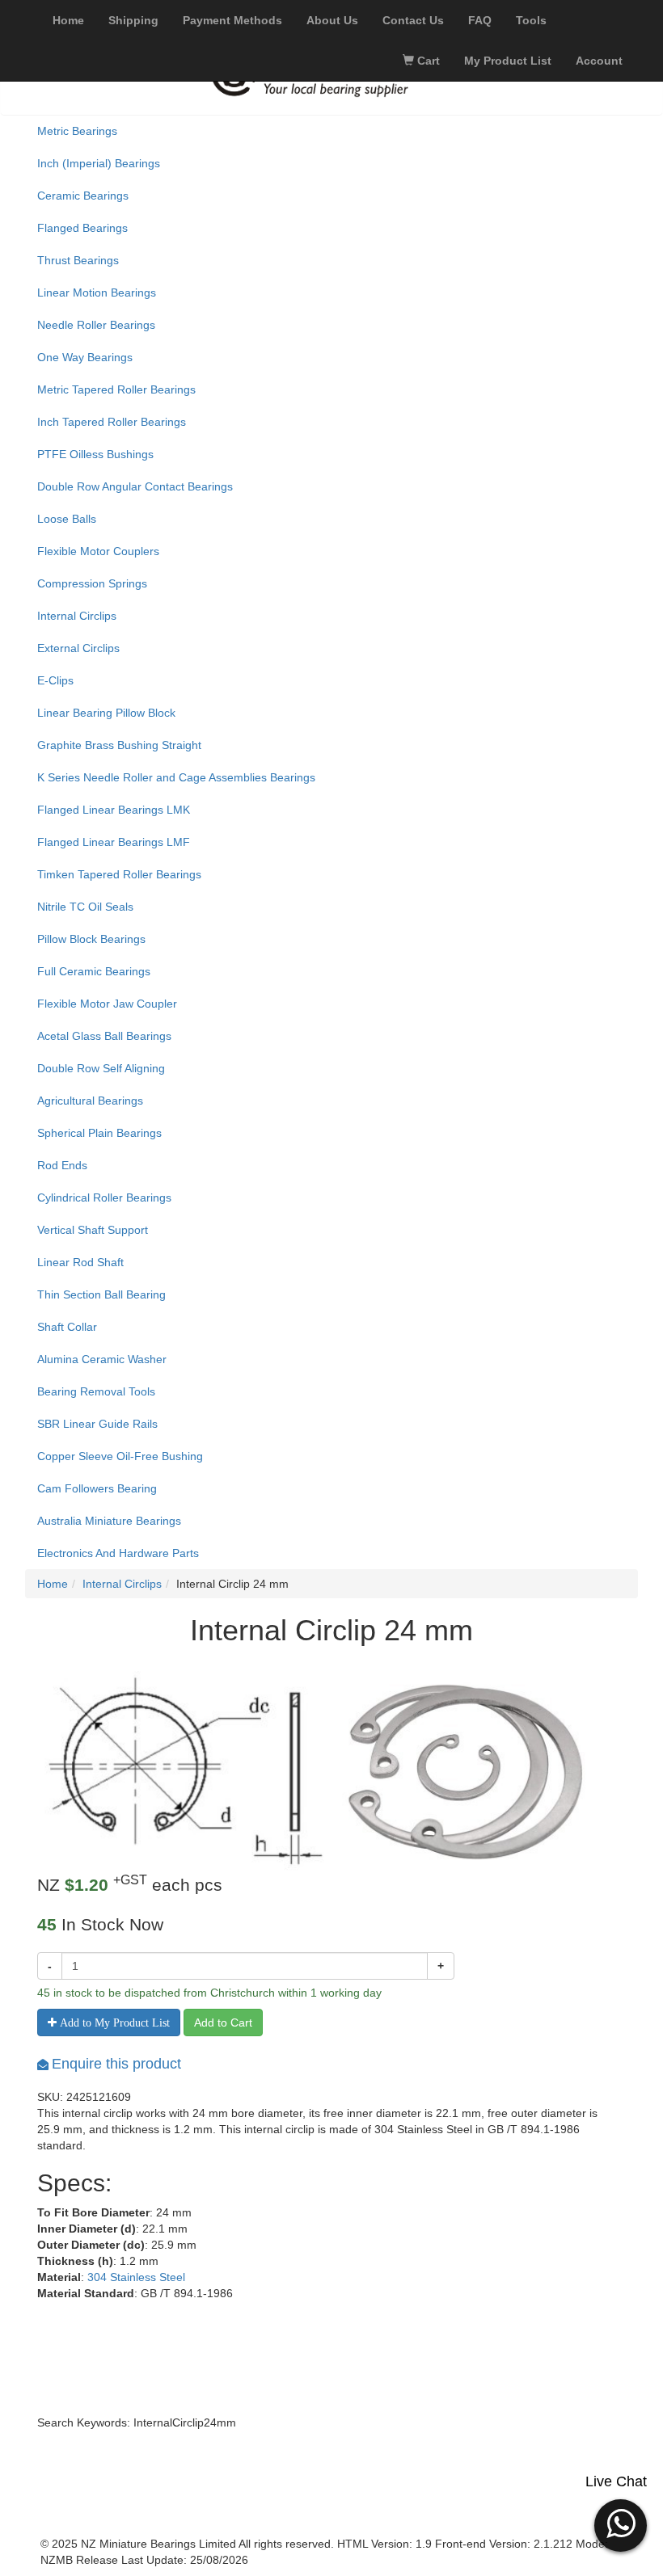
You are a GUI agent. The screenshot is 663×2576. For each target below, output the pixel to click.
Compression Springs (92, 583)
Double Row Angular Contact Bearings (135, 486)
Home (53, 1584)
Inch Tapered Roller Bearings (112, 422)
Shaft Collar (67, 1327)
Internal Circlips (77, 616)
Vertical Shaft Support (93, 1230)
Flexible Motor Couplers (98, 551)
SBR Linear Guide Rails (97, 1424)
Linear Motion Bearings (97, 293)
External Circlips (78, 648)
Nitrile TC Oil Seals (85, 907)
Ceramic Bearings (83, 196)
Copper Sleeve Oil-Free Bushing (120, 1456)
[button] (621, 2523)
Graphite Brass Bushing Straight (119, 745)
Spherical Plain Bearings (99, 1133)
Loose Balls (67, 519)
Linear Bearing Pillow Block (106, 713)
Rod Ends (62, 1165)
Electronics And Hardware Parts (118, 1553)
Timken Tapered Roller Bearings (119, 874)
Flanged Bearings (82, 228)
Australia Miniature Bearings (109, 1521)
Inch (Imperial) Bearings (99, 163)
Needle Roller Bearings (96, 325)
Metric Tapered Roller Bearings (116, 389)
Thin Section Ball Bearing (101, 1294)
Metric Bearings (77, 131)
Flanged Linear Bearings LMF (114, 842)
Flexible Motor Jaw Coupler (107, 1004)
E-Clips (55, 680)
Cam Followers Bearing (97, 1488)
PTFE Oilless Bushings (95, 454)
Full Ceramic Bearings (94, 971)
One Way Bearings (85, 357)
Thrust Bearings (78, 260)
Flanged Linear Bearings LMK (114, 810)
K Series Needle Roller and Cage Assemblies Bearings (176, 777)
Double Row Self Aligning (101, 1068)
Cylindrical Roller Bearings (104, 1198)
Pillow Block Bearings (91, 939)
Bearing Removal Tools (96, 1391)
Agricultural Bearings (90, 1101)
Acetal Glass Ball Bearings (104, 1036)
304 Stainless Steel (136, 2277)
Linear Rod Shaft (80, 1262)
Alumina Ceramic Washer (102, 1359)
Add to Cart (223, 2022)
